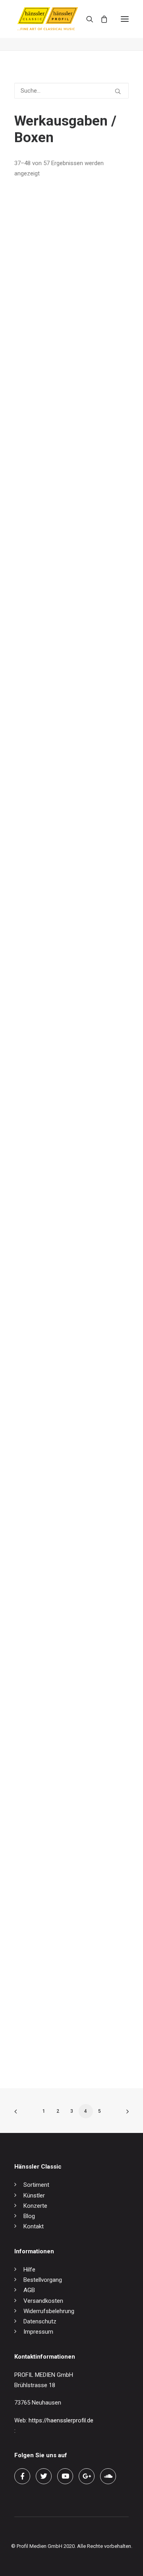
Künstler (34, 2195)
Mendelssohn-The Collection (52, 807)
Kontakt (34, 2226)
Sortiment (36, 2185)
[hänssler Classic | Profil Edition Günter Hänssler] (48, 19)
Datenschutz (40, 2321)
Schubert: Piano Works (44, 653)
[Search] (86, 19)
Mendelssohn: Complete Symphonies (63, 346)
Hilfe (29, 2270)
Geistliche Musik (35, 1583)
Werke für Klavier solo (43, 1275)
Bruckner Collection (40, 1122)
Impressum (38, 2332)
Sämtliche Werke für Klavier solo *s (60, 2044)
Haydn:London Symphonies (50, 499)
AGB (29, 2290)
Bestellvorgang (43, 2280)
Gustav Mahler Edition (43, 1891)
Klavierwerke (31, 1429)
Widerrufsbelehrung (49, 2311)
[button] (125, 19)
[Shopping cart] (100, 19)
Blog (29, 2216)
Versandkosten (43, 2301)
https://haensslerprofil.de (61, 2420)
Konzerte (35, 2206)
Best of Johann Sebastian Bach (56, 1737)
